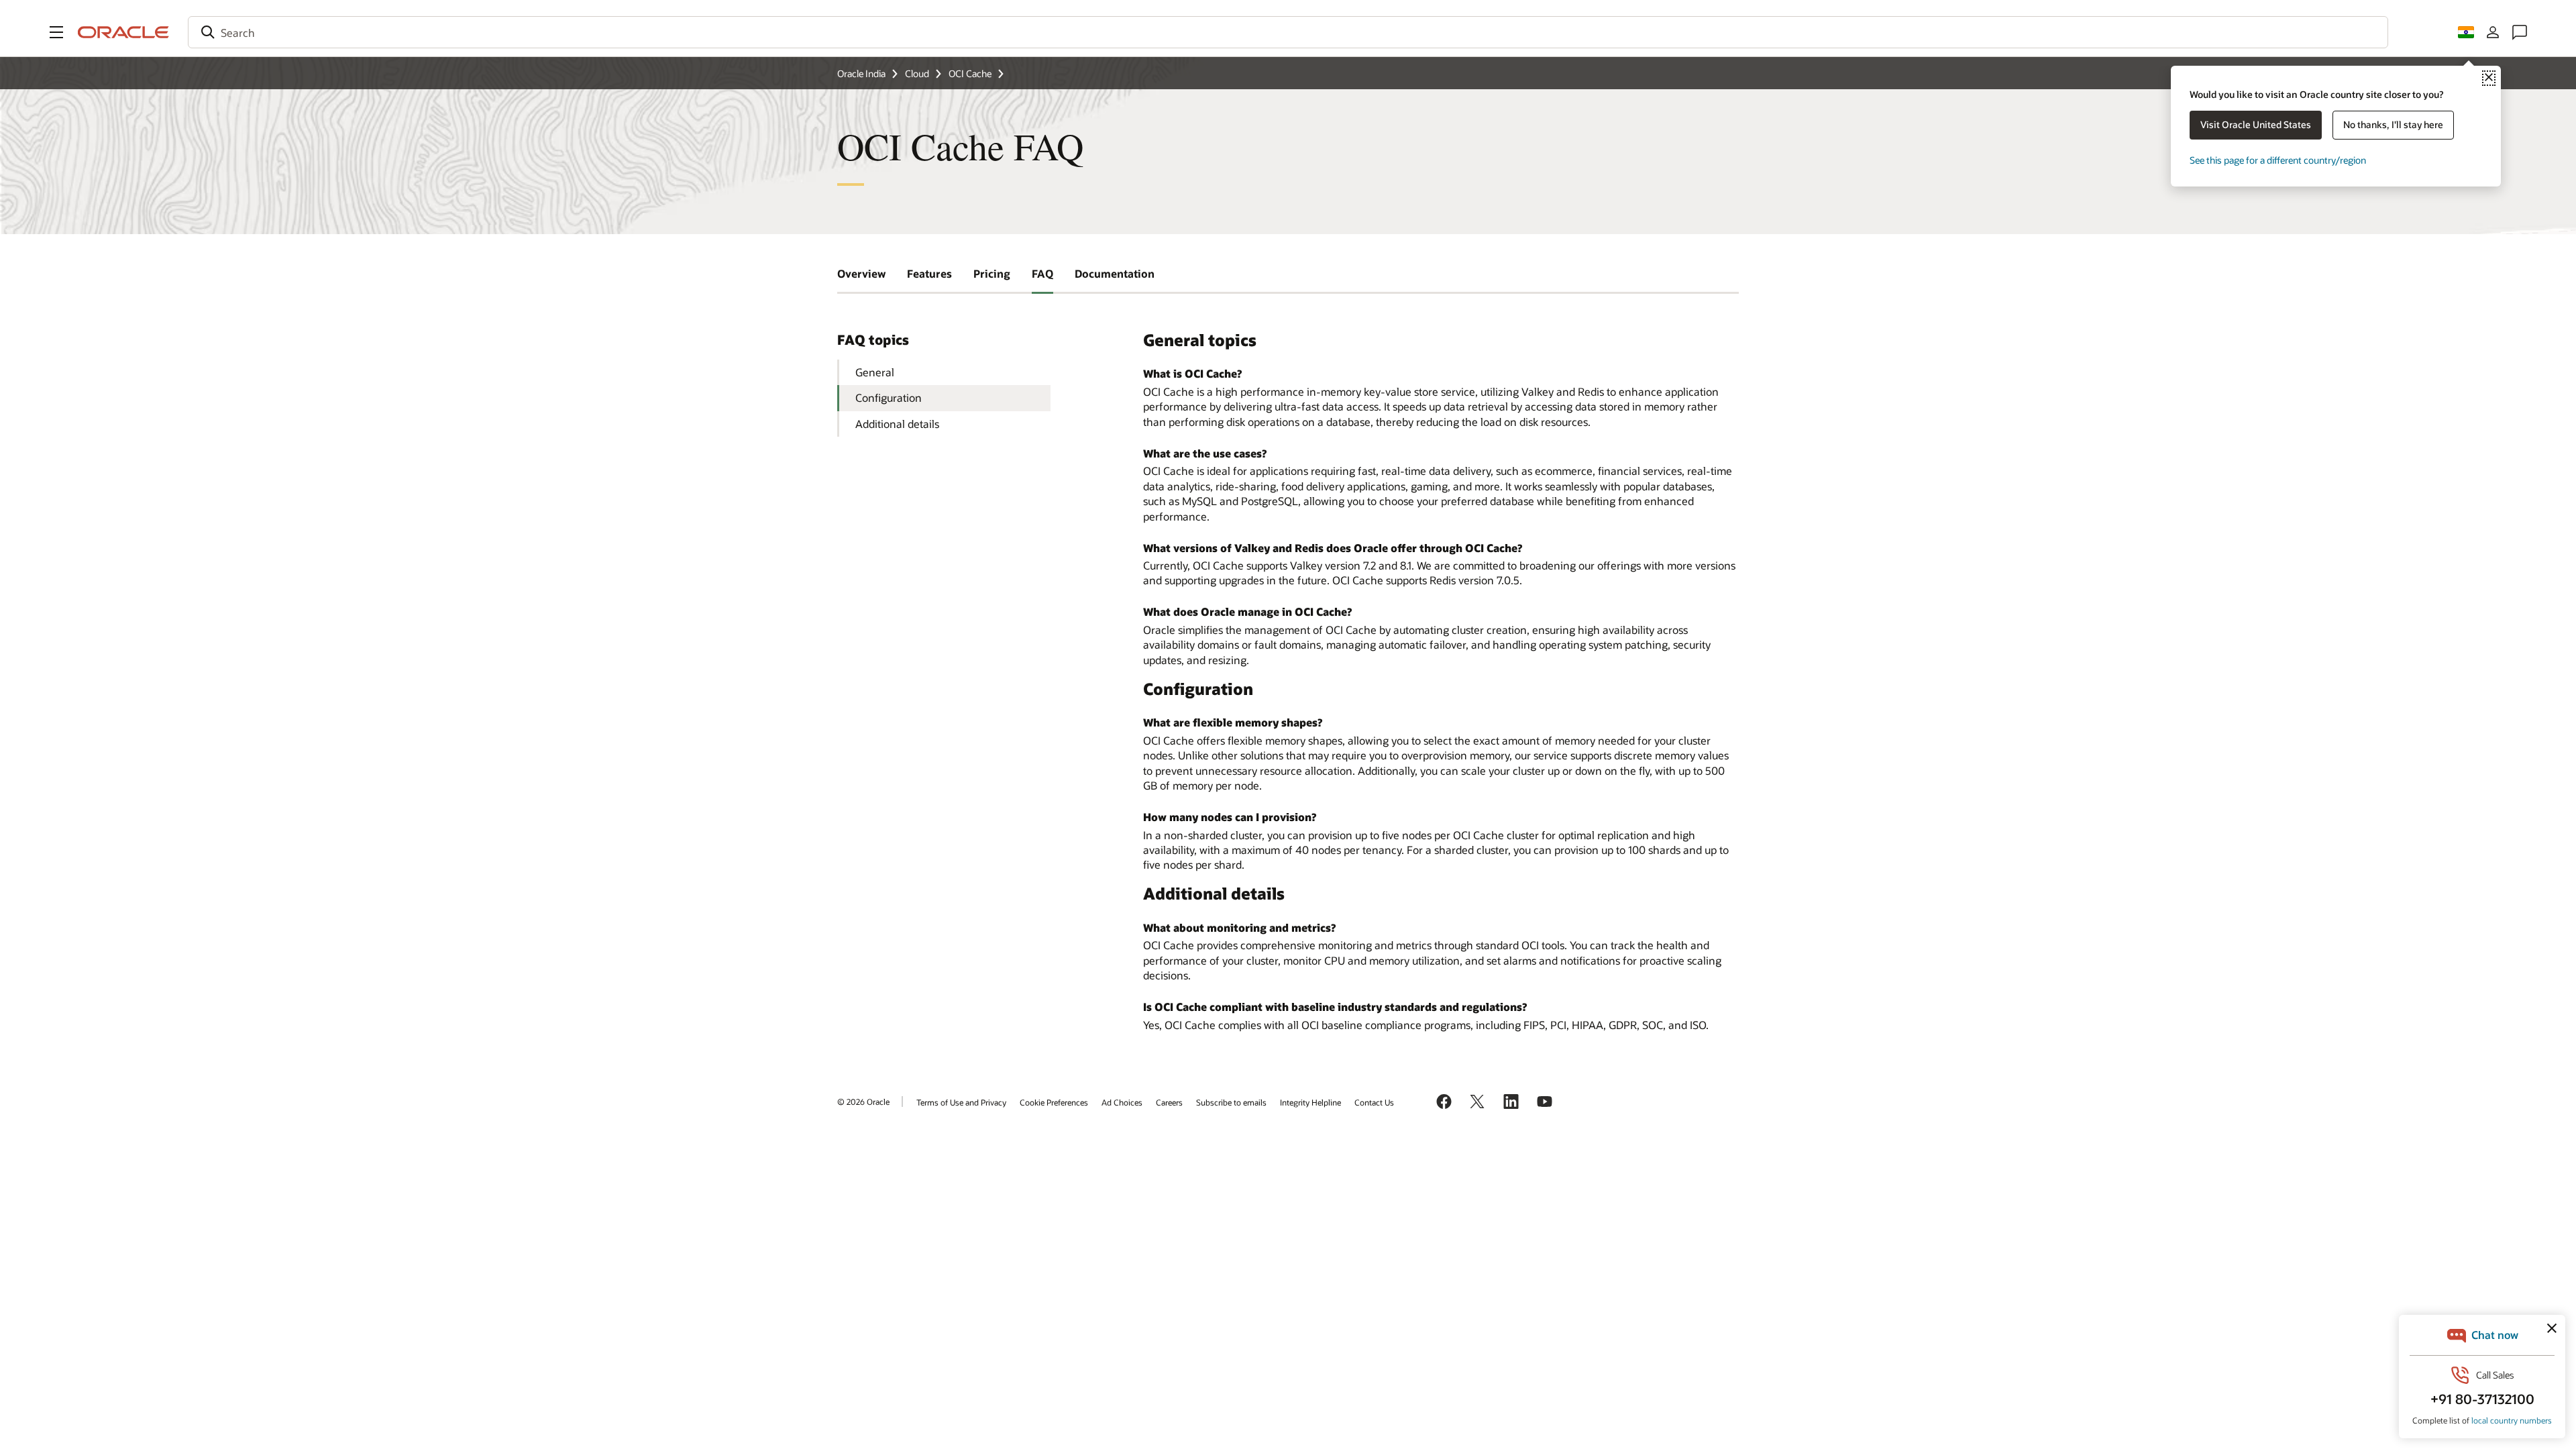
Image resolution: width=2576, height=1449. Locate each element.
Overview (861, 273)
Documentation (1115, 273)
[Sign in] (2493, 32)
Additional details (897, 424)
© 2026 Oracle (863, 1102)
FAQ (1042, 273)
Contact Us (1374, 1102)
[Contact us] (2520, 32)
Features (929, 273)
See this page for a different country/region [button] (2278, 160)
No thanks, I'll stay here (2393, 124)
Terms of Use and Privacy (961, 1102)
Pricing (992, 273)
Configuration (889, 397)
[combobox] (1288, 32)
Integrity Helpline (1310, 1102)
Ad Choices (1122, 1102)
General (875, 372)
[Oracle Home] (123, 32)
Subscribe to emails (1231, 1102)
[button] (56, 32)
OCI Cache (970, 73)
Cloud (917, 73)
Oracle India (861, 73)
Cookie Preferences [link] (1054, 1102)
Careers (1169, 1102)
